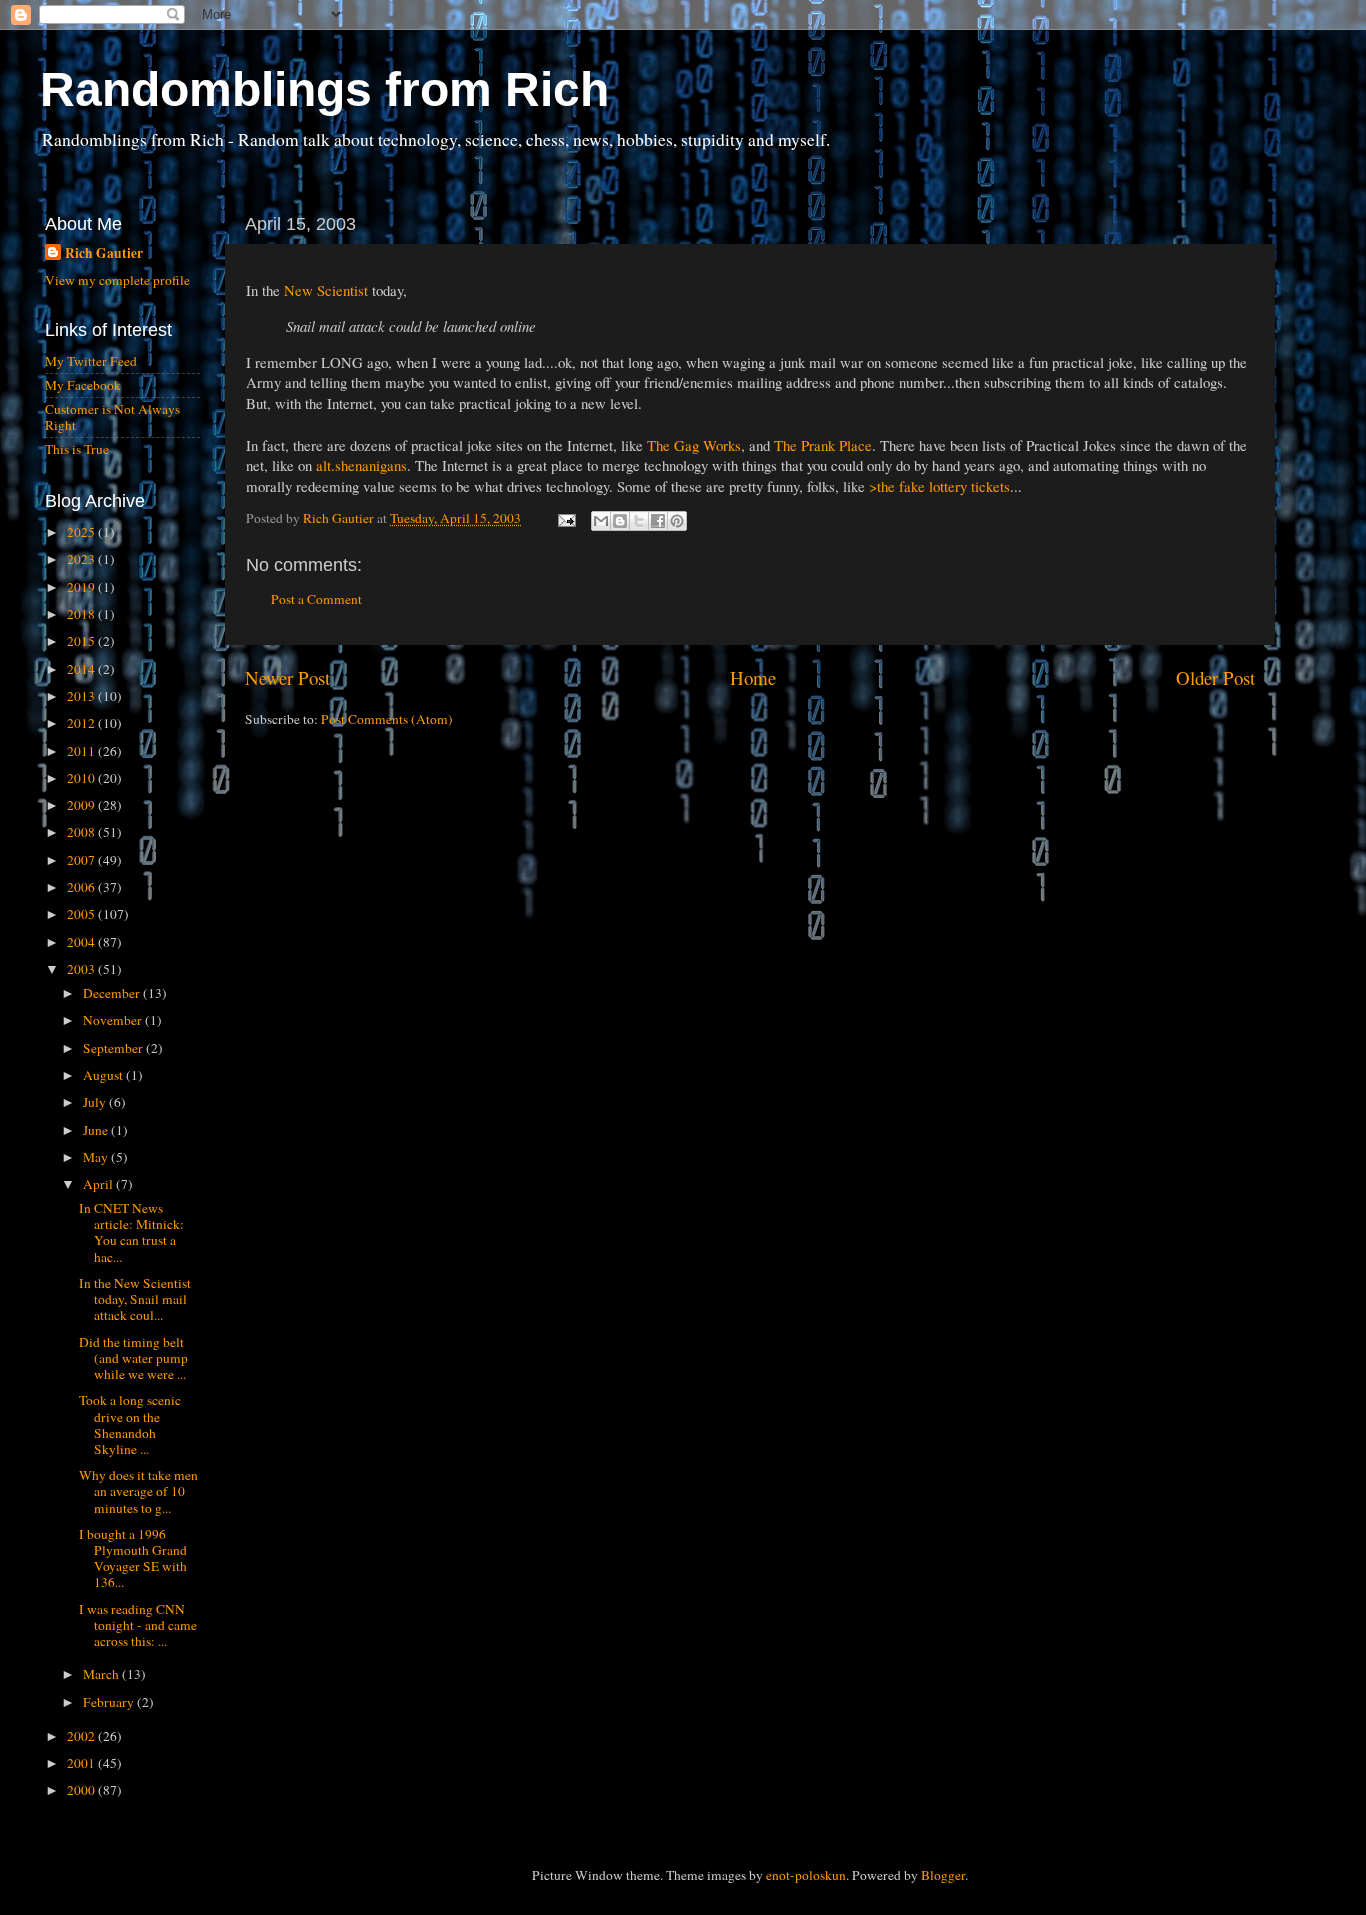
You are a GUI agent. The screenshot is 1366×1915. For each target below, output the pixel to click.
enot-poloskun (806, 1875)
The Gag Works (694, 445)
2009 (82, 805)
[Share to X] (639, 521)
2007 (82, 860)
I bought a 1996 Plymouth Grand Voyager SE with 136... (133, 1558)
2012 (82, 723)
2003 (82, 969)
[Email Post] (565, 518)
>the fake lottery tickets (939, 486)
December (113, 993)
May (97, 1157)
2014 (82, 669)
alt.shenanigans (361, 465)
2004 (82, 942)
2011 (82, 751)
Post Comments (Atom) (387, 719)
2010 (82, 778)
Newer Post (287, 677)
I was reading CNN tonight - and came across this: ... (138, 1625)
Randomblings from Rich (324, 89)
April (99, 1184)
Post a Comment (316, 599)
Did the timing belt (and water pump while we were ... (133, 1358)
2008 (82, 832)
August (104, 1075)
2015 (82, 641)
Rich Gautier (104, 253)
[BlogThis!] (620, 521)
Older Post (1215, 677)
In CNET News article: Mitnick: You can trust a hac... (131, 1232)
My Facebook (83, 385)
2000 (82, 1790)
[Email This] (601, 521)
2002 (82, 1736)
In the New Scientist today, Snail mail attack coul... (135, 1299)
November (114, 1020)
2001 (82, 1763)
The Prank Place (823, 445)
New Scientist (326, 290)
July (96, 1102)
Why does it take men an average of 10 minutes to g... (138, 1491)
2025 (82, 532)
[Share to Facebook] (658, 521)
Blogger (943, 1875)
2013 (82, 696)
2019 (82, 587)
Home (753, 677)
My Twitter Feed (91, 361)
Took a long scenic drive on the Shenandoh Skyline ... (130, 1424)
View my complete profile (117, 280)
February (110, 1702)
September (114, 1048)
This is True (77, 449)
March (102, 1674)
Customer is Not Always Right (112, 417)
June (97, 1130)
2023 (82, 559)
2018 (82, 614)
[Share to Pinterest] (677, 521)
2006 (82, 887)
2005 (82, 914)
